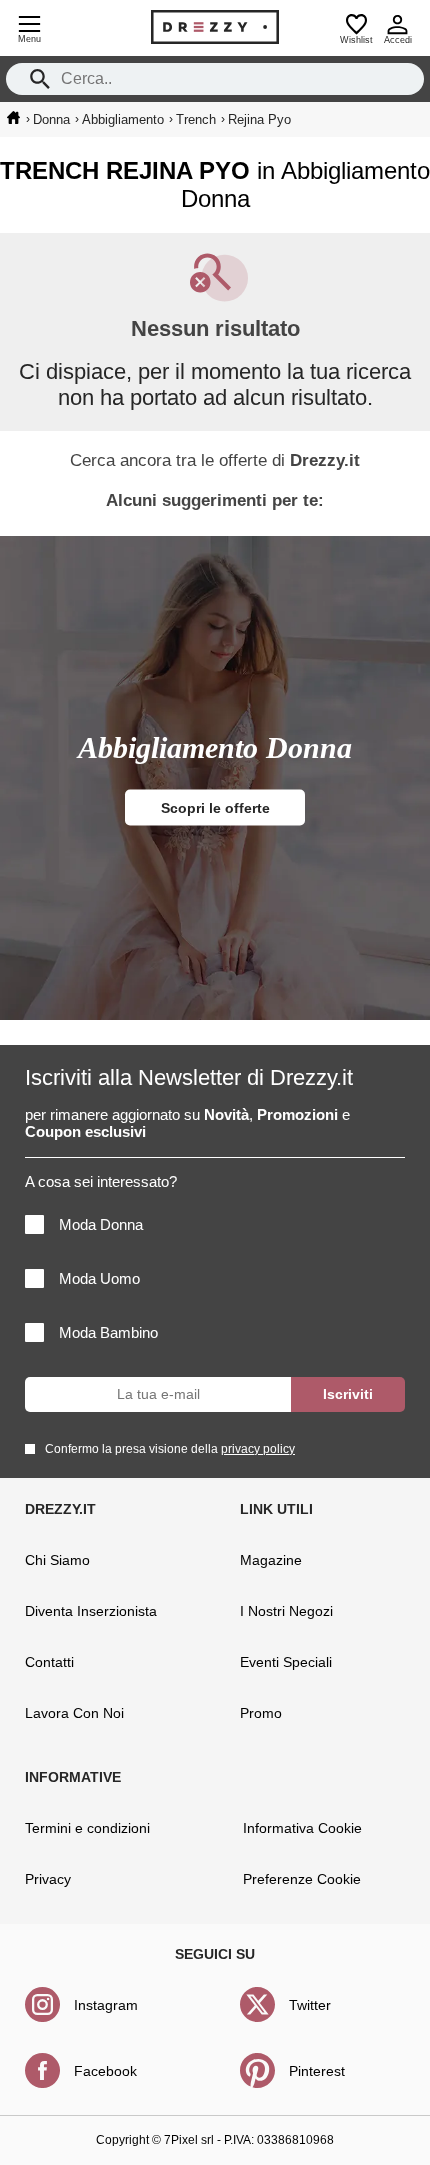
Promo (261, 1713)
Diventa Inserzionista (91, 1611)
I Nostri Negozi (286, 1611)
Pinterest (317, 2071)
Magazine (271, 1560)
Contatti (49, 1662)
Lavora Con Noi (74, 1713)
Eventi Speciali (286, 1662)
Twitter (310, 2005)
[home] (13, 118)
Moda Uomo (99, 1278)
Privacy (48, 1879)
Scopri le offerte (215, 807)
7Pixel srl (189, 2140)
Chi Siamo (57, 1560)
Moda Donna (101, 1224)
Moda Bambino (108, 1332)
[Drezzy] (215, 27)
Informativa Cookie (302, 1828)
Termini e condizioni (87, 1828)
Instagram (106, 2005)
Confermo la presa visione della (170, 1449)
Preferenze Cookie (302, 1879)
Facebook (105, 2071)
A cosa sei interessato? (101, 1181)
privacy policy (258, 1449)
